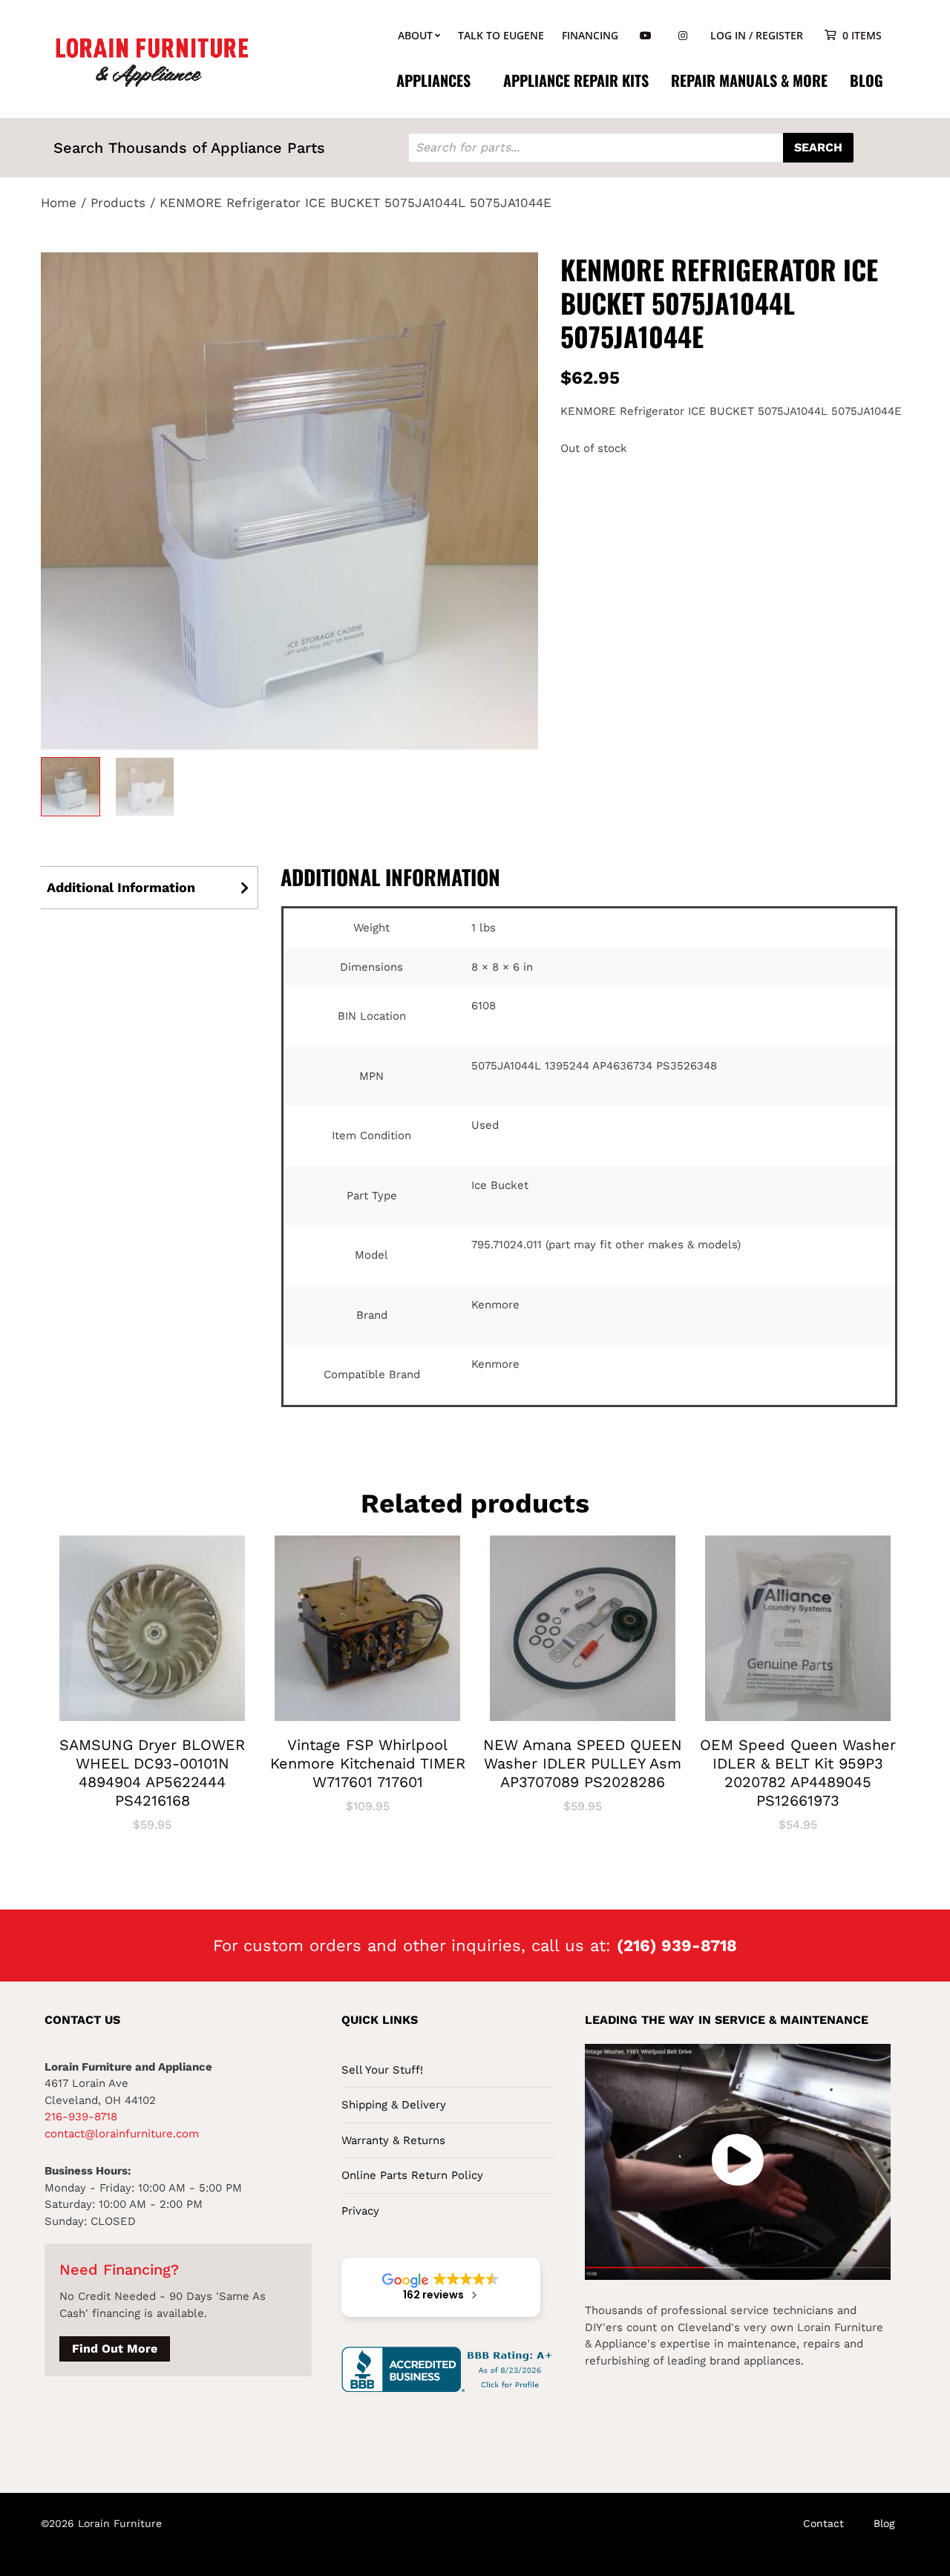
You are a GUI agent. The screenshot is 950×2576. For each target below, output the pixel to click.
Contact (823, 2523)
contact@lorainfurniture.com (122, 2134)
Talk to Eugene (501, 35)
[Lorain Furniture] (152, 61)
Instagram (683, 36)
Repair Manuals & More (749, 80)
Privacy (360, 2211)
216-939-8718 (81, 2117)
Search (818, 147)
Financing (590, 35)
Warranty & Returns (393, 2140)
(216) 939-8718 (677, 1946)
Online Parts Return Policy (412, 2175)
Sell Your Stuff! (382, 2070)
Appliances (433, 80)
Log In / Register (757, 35)
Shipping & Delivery (394, 2105)
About (415, 35)
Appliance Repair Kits (576, 80)
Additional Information (121, 887)
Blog (867, 80)
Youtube (646, 36)
